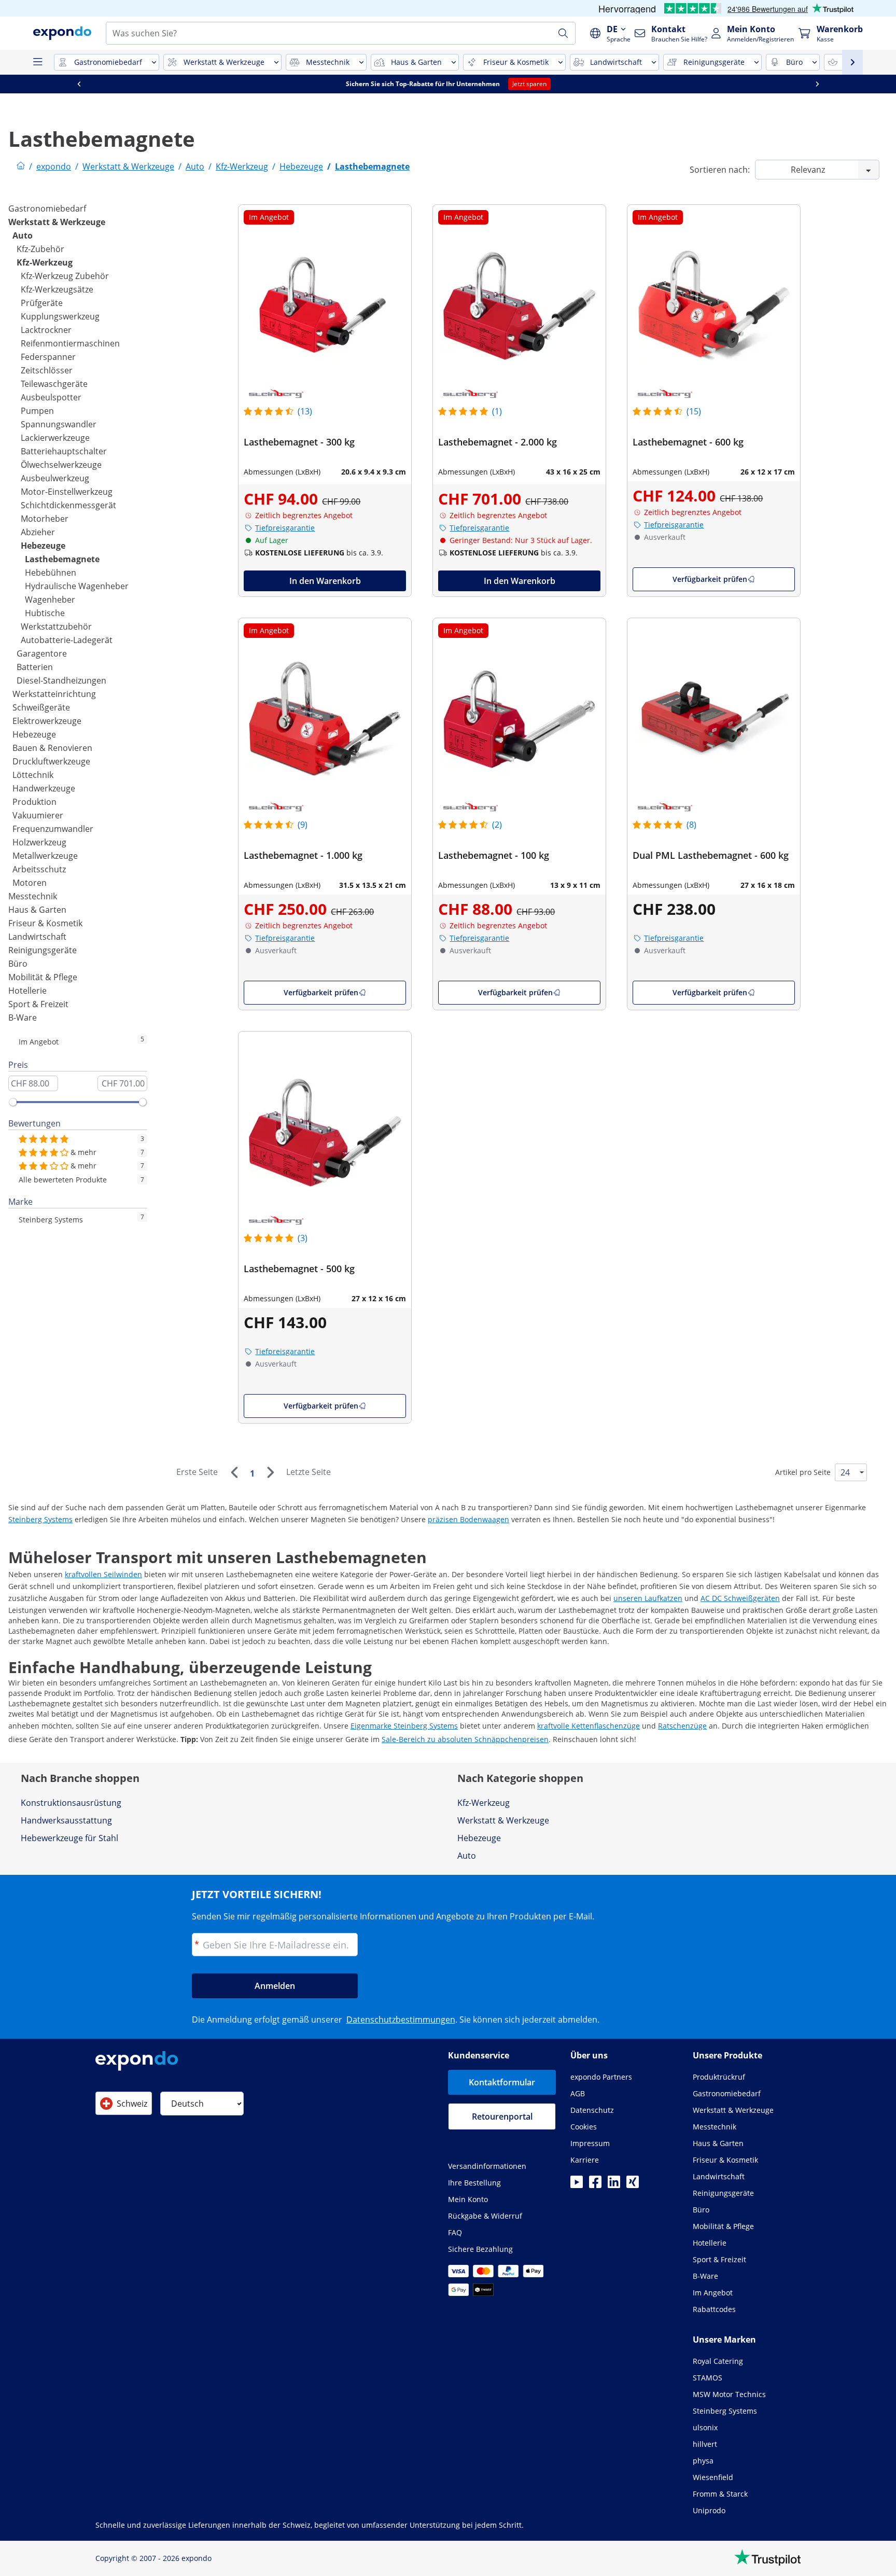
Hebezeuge (43, 546)
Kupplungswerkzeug (60, 316)
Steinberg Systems (40, 1519)
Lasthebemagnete (62, 559)
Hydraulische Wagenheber (77, 586)
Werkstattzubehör (56, 626)
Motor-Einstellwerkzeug (67, 492)
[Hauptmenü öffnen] (37, 62)
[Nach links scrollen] (79, 84)
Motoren (30, 883)
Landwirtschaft (37, 937)
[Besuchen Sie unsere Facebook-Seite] (595, 2185)
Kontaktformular (502, 2082)
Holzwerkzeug (39, 842)
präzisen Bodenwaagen (468, 1519)
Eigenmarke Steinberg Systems (404, 1726)
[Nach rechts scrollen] (817, 84)
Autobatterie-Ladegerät (67, 640)
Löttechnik (33, 775)
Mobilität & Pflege (43, 977)
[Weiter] (270, 1472)
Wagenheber (50, 600)
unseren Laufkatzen (648, 1598)
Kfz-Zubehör (40, 249)
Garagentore (42, 653)
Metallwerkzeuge (45, 856)
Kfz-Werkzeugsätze (57, 289)
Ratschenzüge (682, 1726)
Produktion (34, 802)
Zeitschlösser (47, 370)
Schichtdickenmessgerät (68, 505)
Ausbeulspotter (51, 397)
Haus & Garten (37, 910)
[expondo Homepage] (21, 166)
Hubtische (45, 613)
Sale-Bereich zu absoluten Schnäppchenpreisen (465, 1739)
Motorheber (45, 519)
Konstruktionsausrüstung (71, 1803)
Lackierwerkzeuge (55, 438)
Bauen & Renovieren (52, 748)
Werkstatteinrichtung (54, 694)
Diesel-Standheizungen (61, 680)
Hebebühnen (51, 573)
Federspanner (48, 357)
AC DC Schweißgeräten (740, 1598)
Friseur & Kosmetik (45, 923)
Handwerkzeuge (44, 788)
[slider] (13, 1102)
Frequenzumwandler (53, 829)
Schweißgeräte (41, 707)
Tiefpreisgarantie (285, 528)
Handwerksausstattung (66, 1820)
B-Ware (23, 1018)
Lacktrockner (46, 330)
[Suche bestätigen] (563, 33)
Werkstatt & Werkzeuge (57, 222)
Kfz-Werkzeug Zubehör (65, 276)
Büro (18, 964)
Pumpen (37, 411)
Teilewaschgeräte (54, 384)
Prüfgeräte (42, 303)
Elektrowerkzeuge (47, 721)
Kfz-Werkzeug (45, 262)
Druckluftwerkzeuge (51, 761)
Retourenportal (502, 2117)
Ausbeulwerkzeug (55, 478)
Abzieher (38, 532)
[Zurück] (234, 1472)
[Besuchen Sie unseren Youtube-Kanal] (577, 2185)
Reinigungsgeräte (43, 950)
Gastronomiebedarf (47, 208)
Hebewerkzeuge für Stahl (69, 1838)
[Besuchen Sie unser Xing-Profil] (633, 2185)
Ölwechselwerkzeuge (61, 465)
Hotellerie (27, 991)
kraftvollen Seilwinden (103, 1574)
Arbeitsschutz (39, 869)
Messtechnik (33, 896)
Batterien (35, 667)
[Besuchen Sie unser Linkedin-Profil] (614, 2185)
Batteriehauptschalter (64, 451)
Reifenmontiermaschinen (70, 343)
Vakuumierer (38, 815)
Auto (23, 235)
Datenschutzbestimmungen (401, 2020)
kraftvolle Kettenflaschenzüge (589, 1726)
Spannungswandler (59, 424)
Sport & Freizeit (38, 1004)
